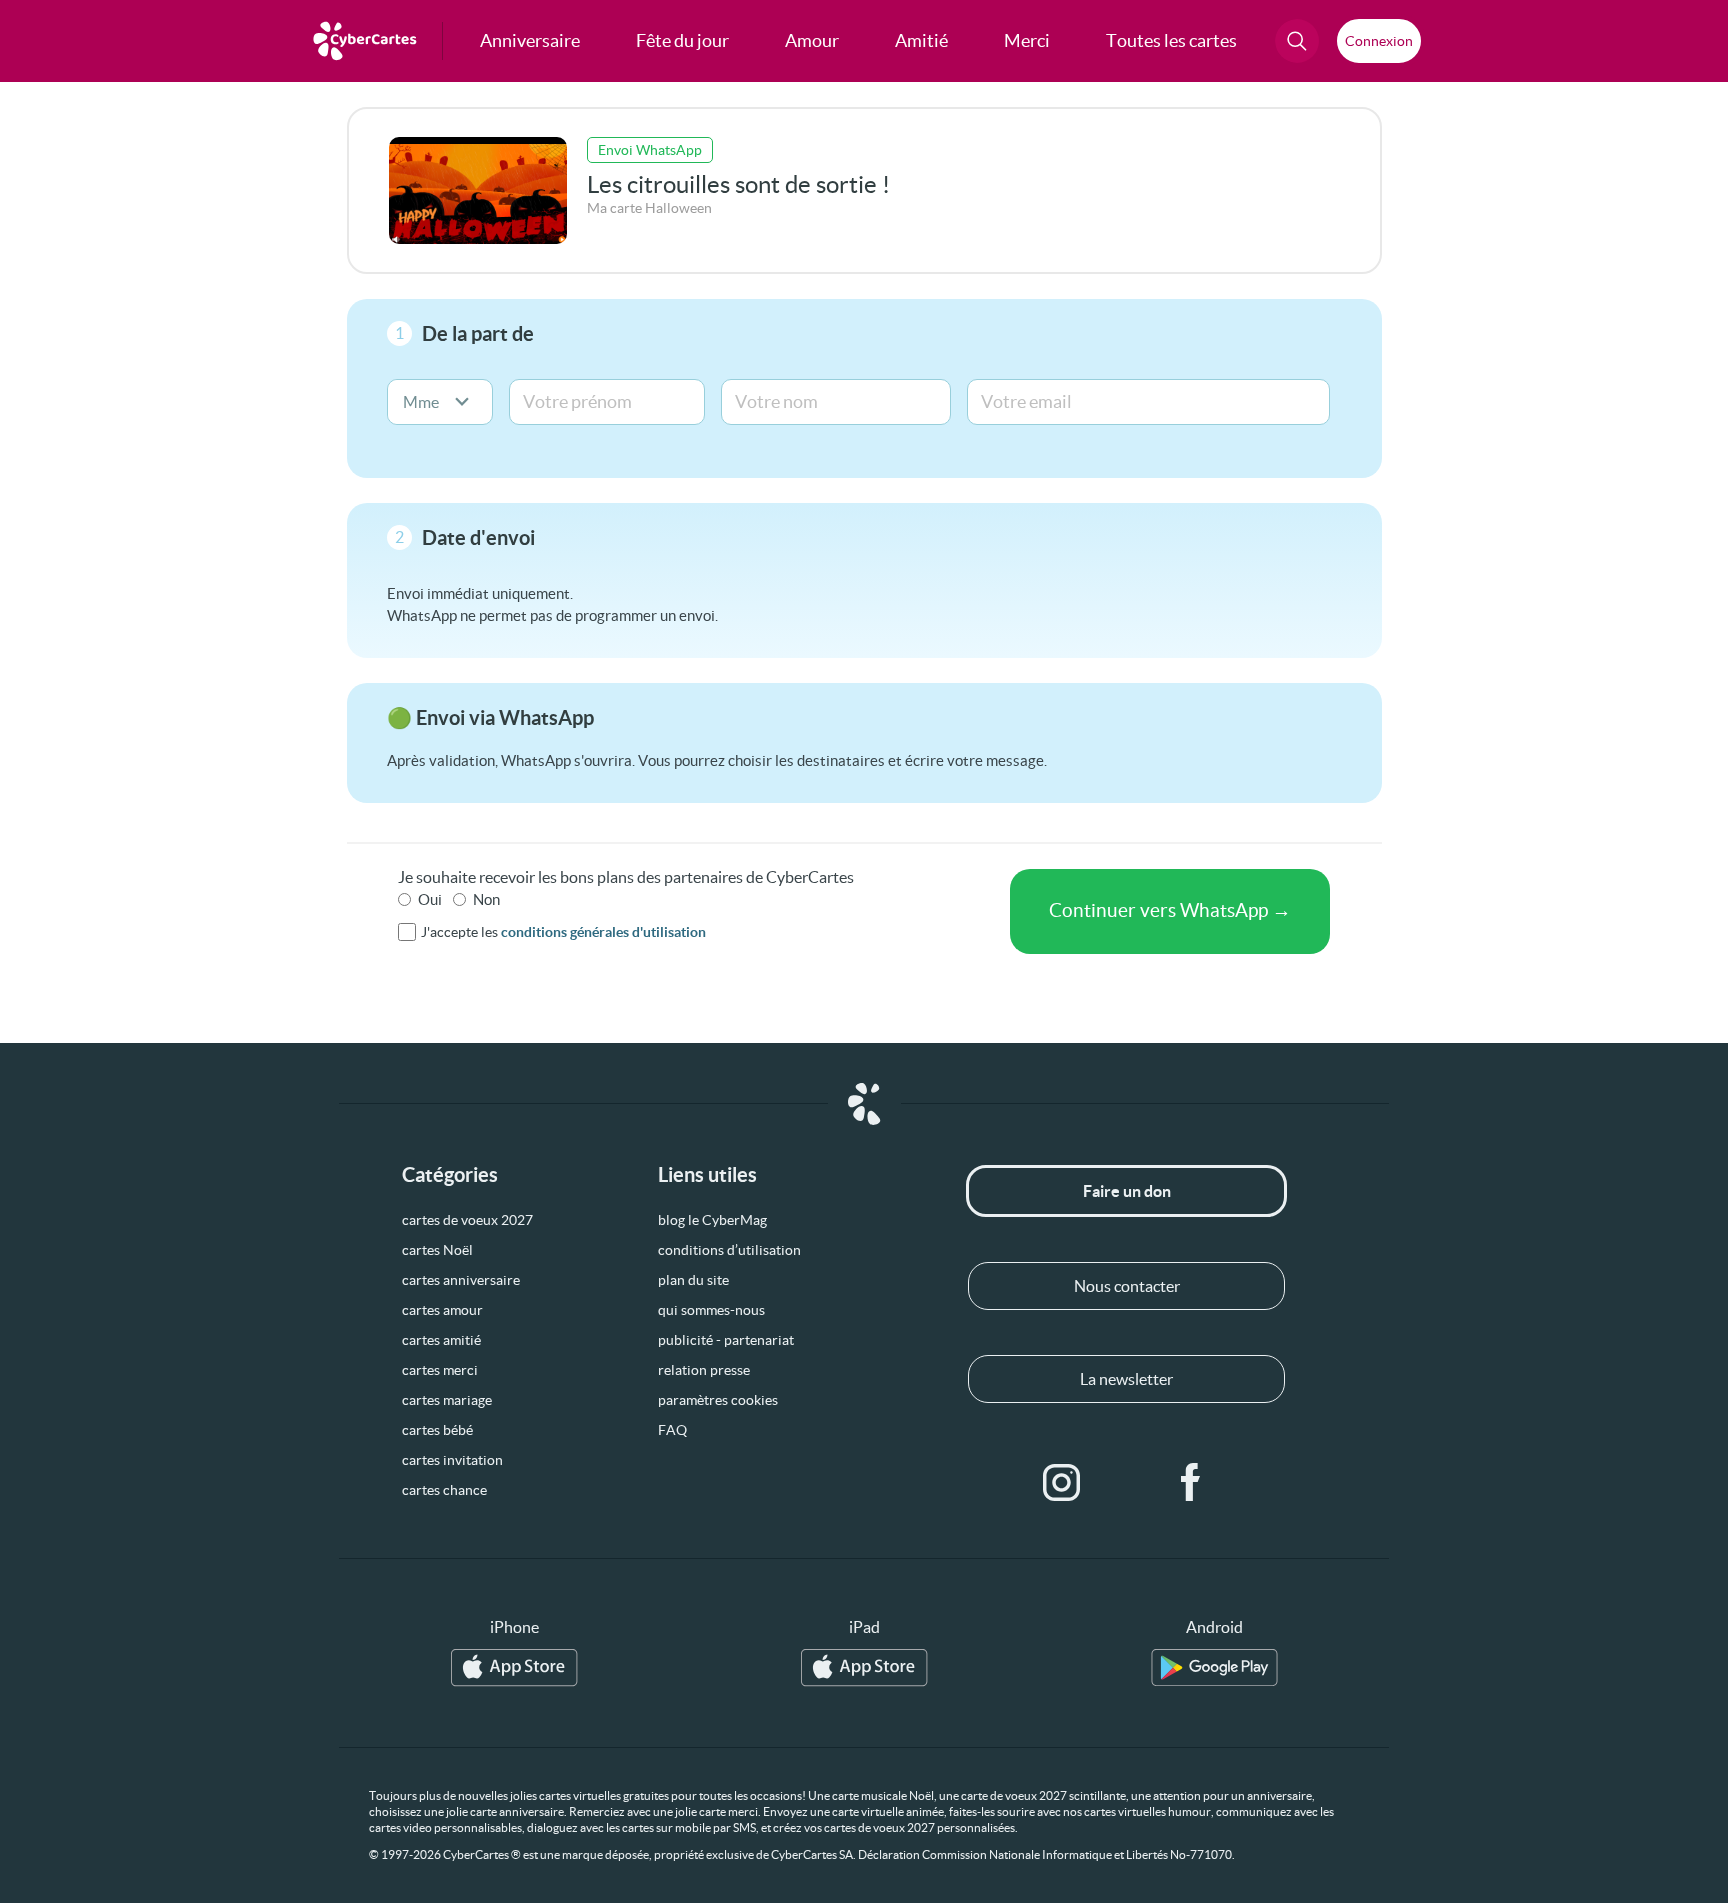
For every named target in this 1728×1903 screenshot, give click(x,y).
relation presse (704, 1370)
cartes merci (440, 1370)
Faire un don (1127, 1191)
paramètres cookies (718, 1400)
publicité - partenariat (726, 1340)
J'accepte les (563, 932)
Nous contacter (1127, 1286)
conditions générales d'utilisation (603, 932)
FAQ (672, 1430)
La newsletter (1126, 1379)
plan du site (693, 1280)
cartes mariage (447, 1400)
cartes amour (442, 1310)
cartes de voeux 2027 (467, 1220)
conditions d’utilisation (729, 1250)
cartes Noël (437, 1250)
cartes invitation (452, 1460)
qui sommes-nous (711, 1310)
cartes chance (444, 1490)
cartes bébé (437, 1430)
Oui (430, 899)
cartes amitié (441, 1340)
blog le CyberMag (712, 1220)
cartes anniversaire (461, 1280)
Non (486, 899)
